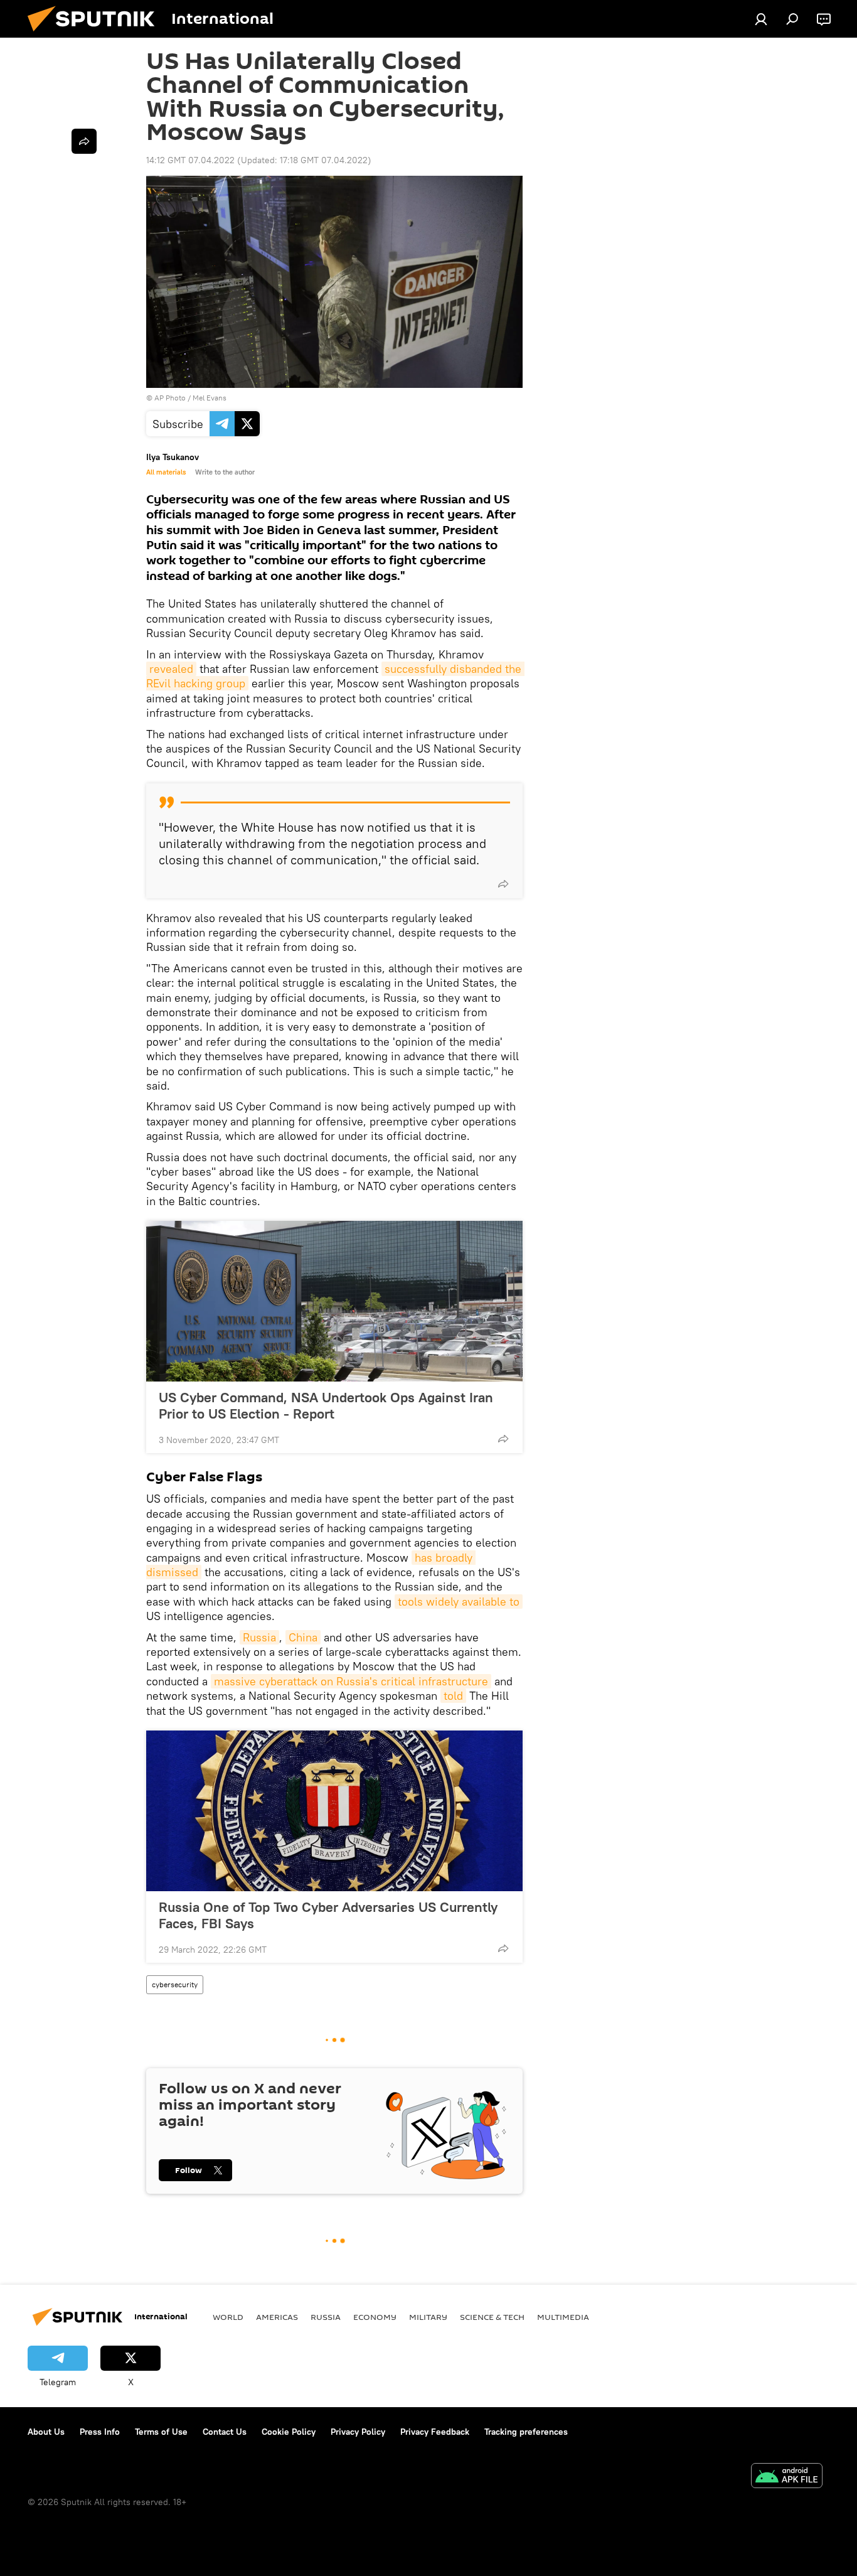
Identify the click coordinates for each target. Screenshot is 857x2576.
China (303, 1637)
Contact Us (225, 2432)
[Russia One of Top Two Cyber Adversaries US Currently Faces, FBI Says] (334, 1811)
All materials (166, 472)
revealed (171, 669)
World (228, 2317)
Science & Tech (492, 2317)
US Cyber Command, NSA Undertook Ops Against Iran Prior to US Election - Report (326, 1405)
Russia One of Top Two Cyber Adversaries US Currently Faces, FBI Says (328, 1915)
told (453, 1696)
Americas (277, 2317)
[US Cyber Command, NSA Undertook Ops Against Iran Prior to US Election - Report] (334, 1301)
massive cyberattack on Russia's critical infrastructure (351, 1681)
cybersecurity (175, 1984)
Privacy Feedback (435, 2432)
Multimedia (563, 2317)
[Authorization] (761, 19)
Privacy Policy (358, 2432)
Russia (259, 1637)
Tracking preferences (526, 2432)
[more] (503, 884)
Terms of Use (161, 2432)
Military (428, 2317)
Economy (375, 2317)
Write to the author (225, 472)
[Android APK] (787, 2477)
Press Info (100, 2432)
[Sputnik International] (96, 35)
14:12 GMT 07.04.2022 (190, 160)
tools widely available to (459, 1602)
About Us (46, 2432)
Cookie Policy (289, 2432)
